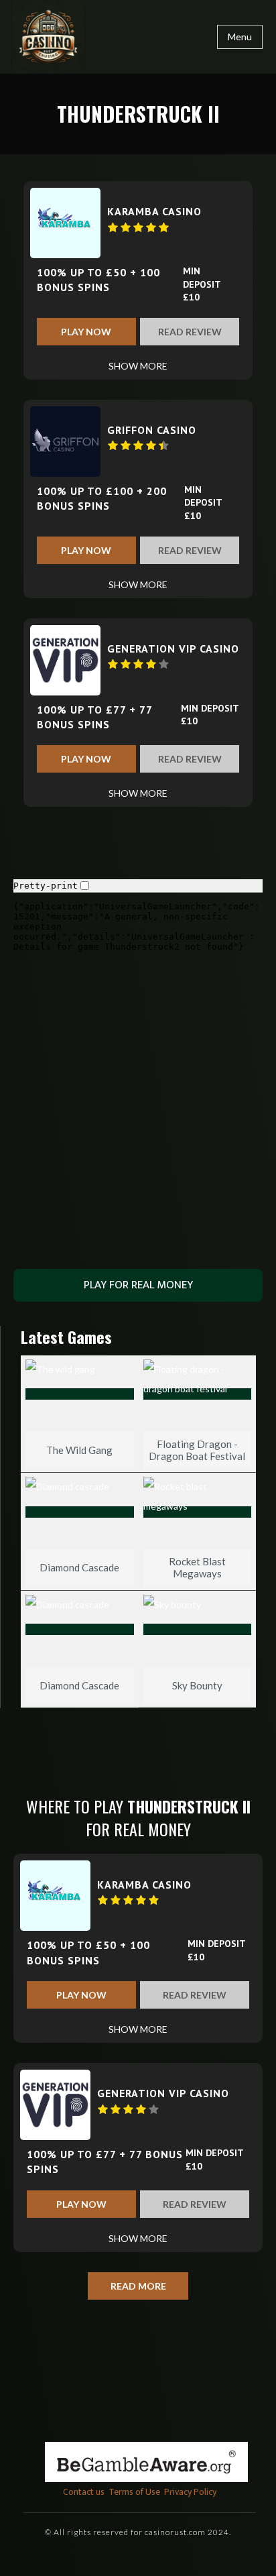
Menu (240, 37)
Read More (138, 2286)
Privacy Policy (190, 2492)
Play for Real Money (138, 1285)
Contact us (84, 2492)
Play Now (86, 332)
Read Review (190, 332)
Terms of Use (134, 2492)
